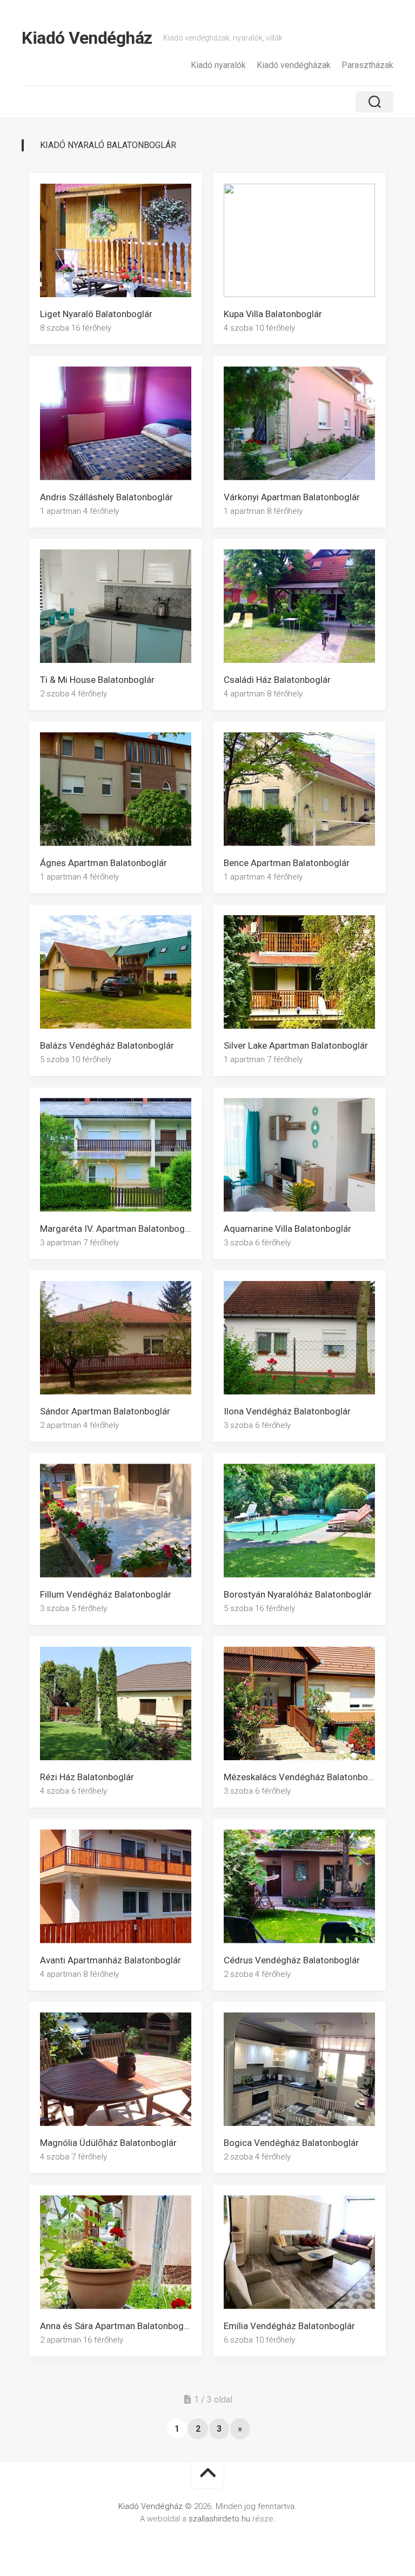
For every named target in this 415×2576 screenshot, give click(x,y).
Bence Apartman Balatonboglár (287, 862)
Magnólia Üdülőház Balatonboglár (108, 2143)
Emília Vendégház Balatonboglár (289, 2325)
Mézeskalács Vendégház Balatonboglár (304, 1777)
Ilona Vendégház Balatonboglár (287, 1411)
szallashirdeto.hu (220, 2519)
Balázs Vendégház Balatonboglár (107, 1045)
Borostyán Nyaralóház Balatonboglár (298, 1594)
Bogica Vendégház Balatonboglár (291, 2143)
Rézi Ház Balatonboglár (87, 1777)
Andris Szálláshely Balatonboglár (106, 497)
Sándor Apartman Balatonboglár (105, 1411)
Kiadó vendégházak (294, 65)
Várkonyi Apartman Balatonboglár (292, 497)
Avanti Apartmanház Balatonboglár (111, 1960)
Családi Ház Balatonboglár (277, 680)
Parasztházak (367, 65)
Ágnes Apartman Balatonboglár (103, 862)
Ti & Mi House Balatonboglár (97, 680)
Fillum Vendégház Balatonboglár (106, 1594)
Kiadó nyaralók (218, 65)
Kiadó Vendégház (87, 38)
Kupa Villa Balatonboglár (273, 314)
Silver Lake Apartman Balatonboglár (296, 1045)
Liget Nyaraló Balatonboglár (96, 314)
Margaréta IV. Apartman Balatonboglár (118, 1228)
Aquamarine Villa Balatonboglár (287, 1228)
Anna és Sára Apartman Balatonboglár (117, 2325)
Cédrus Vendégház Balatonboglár (292, 1960)
